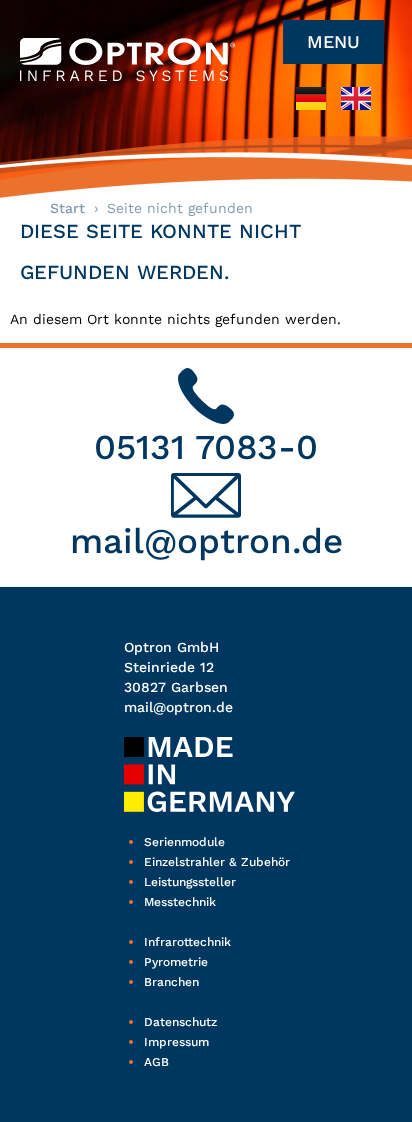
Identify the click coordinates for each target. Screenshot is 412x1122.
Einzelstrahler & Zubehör (217, 862)
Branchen (171, 982)
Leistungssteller (190, 882)
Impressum (176, 1042)
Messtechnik (180, 902)
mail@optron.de (206, 541)
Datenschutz (180, 1022)
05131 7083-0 (206, 447)
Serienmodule (184, 842)
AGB (156, 1062)
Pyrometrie (176, 962)
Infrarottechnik (187, 942)
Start (67, 208)
